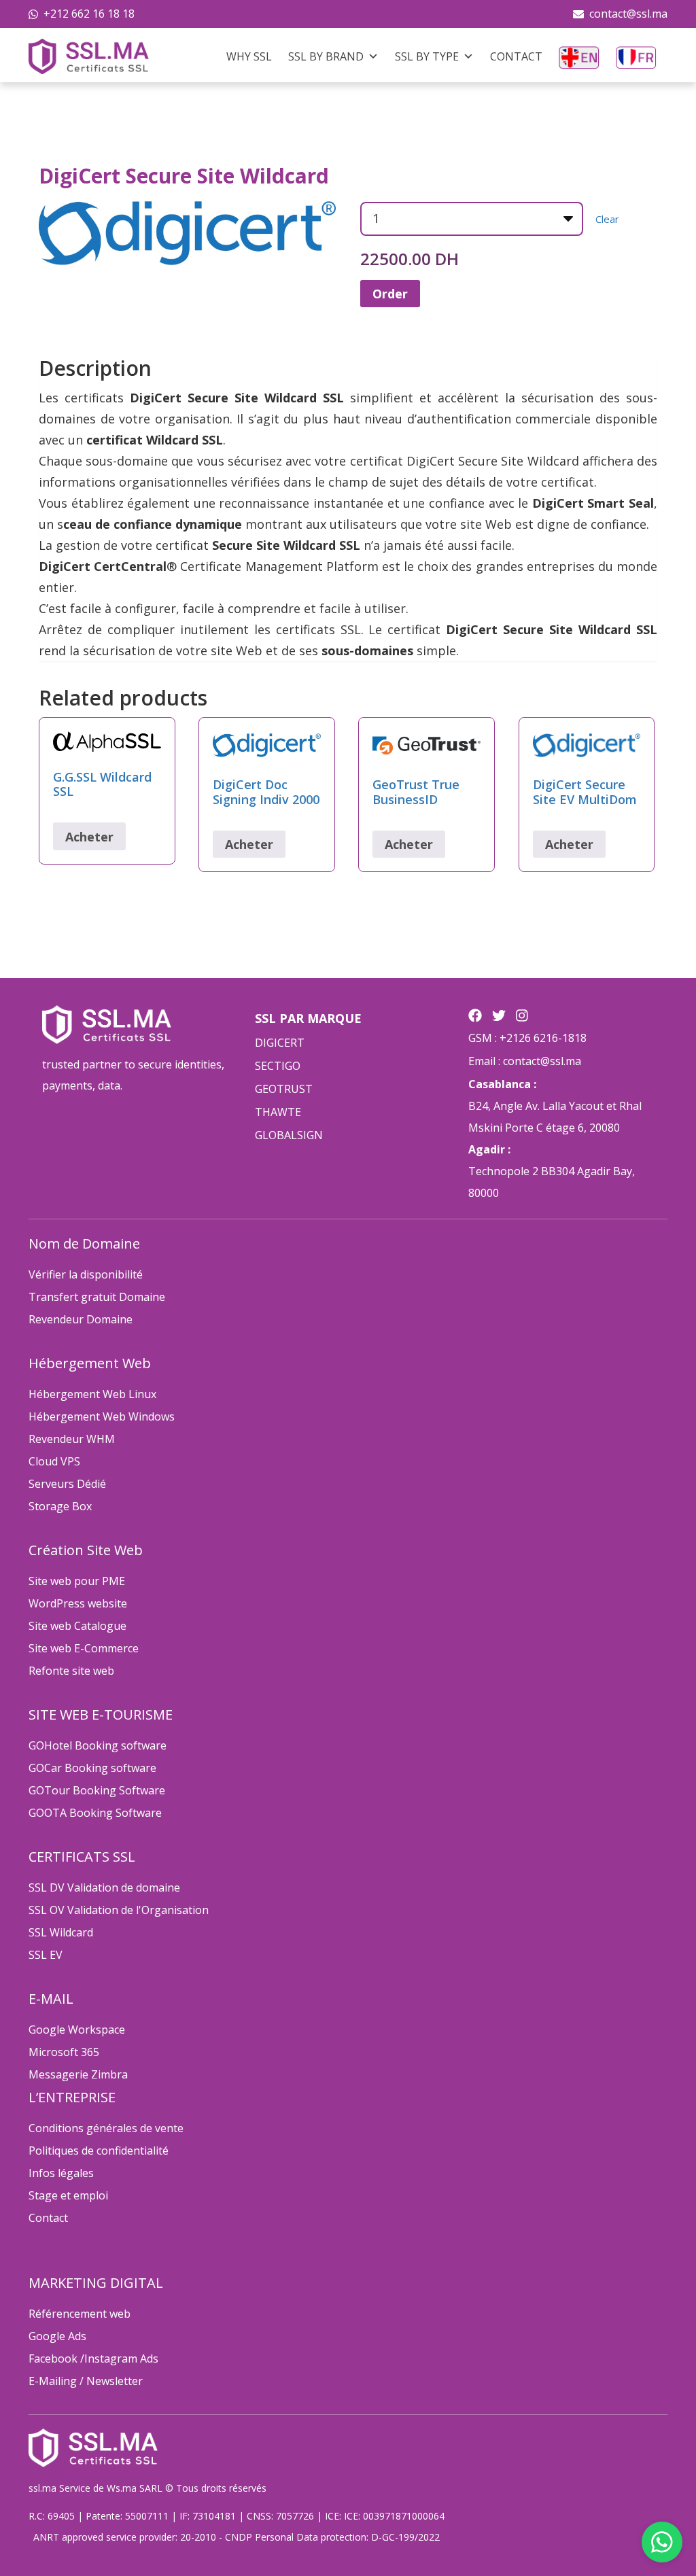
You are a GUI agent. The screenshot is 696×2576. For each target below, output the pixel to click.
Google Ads (57, 2336)
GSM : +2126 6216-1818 (527, 1038)
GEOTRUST (284, 1089)
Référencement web (80, 2314)
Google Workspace (77, 2030)
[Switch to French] (636, 56)
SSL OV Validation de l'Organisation (119, 1910)
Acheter (89, 837)
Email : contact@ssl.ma (525, 1061)
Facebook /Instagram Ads (93, 2359)
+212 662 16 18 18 (89, 14)
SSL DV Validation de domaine (104, 1887)
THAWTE (278, 1112)
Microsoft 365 (64, 2052)
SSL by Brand (326, 56)
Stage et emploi (68, 2195)
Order (390, 294)
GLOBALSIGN (289, 1135)
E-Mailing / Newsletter (86, 2381)
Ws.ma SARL (135, 2488)
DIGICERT (280, 1043)
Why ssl (249, 56)
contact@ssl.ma (628, 14)
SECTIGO (278, 1066)
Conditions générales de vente (106, 2128)
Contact (516, 56)
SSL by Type (427, 56)
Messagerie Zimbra (78, 2074)
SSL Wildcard (61, 1932)
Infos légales (61, 2173)
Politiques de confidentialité (99, 2151)
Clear (607, 219)
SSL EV (46, 1955)
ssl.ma (42, 2488)
